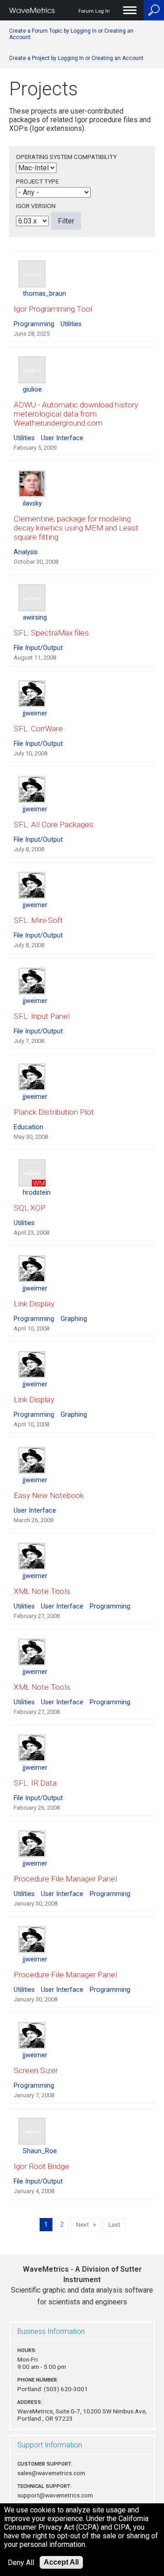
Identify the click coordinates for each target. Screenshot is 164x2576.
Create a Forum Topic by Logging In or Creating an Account (71, 34)
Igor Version (36, 206)
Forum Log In (94, 11)
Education (28, 1127)
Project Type (37, 181)
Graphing (74, 1319)
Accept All (61, 2562)
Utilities (71, 324)
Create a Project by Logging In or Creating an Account (76, 58)
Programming (34, 324)
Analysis (26, 552)
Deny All (21, 2563)
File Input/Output (38, 648)
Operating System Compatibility (66, 157)
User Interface (62, 438)
